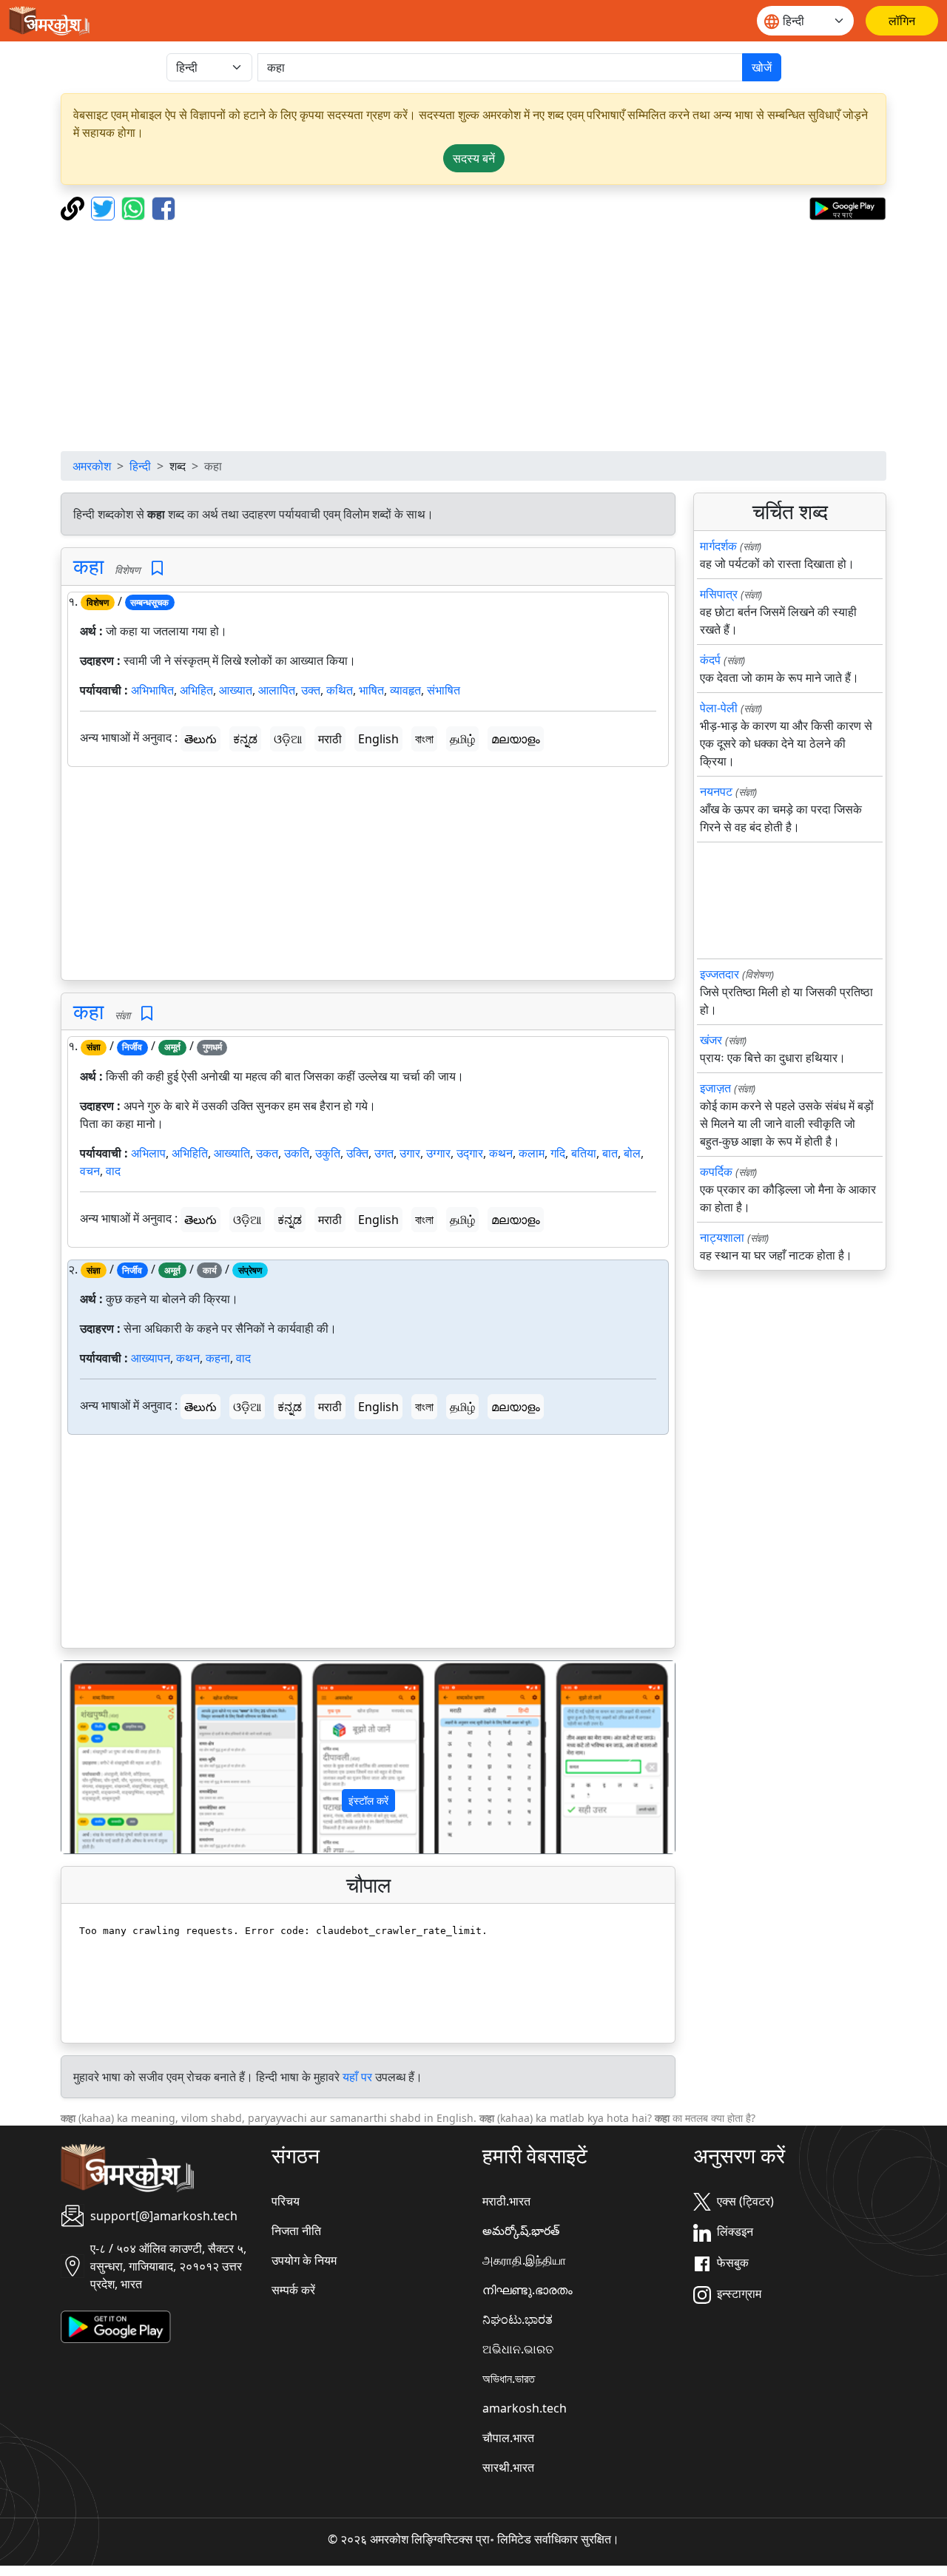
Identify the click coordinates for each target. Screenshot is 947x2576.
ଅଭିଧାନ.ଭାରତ (518, 2349)
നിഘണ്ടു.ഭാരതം (528, 2290)
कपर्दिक (716, 1172)
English (378, 739)
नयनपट (716, 791)
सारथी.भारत (508, 2467)
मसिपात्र (719, 594)
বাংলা (424, 739)
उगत (384, 1153)
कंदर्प (710, 660)
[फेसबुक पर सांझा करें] (164, 207)
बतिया (584, 1153)
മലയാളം (516, 739)
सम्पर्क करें (293, 2290)
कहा (88, 566)
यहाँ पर (357, 2077)
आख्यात (236, 690)
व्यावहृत (405, 690)
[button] (107, 1757)
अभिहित (196, 690)
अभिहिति (190, 1153)
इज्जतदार (719, 974)
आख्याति (232, 1153)
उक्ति (357, 1153)
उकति (297, 1153)
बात (610, 1153)
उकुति (328, 1153)
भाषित (371, 690)
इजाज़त (715, 1088)
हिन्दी (140, 466)
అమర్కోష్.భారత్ (521, 2231)
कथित (340, 690)
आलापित (277, 690)
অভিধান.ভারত (509, 2379)
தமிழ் (462, 739)
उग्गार (438, 1153)
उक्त (311, 690)
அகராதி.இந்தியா (524, 2260)
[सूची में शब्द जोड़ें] (157, 568)
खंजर (711, 1040)
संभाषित (444, 690)
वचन (90, 1171)
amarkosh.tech (525, 2408)
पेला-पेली (719, 708)
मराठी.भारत (506, 2201)
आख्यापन (151, 1358)
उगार (410, 1153)
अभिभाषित (152, 690)
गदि (558, 1153)
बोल (632, 1153)
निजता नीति (296, 2231)
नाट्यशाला (722, 1237)
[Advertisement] (473, 336)
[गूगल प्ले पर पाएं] (847, 207)
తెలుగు (200, 739)
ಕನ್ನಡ (245, 739)
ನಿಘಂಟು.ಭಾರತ (518, 2319)
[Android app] (116, 2325)
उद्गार (470, 1153)
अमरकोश (92, 466)
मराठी (330, 739)
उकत (267, 1153)
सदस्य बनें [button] (474, 158)
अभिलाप (148, 1153)
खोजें (762, 67)
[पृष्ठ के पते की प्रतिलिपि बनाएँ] (74, 207)
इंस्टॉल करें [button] (368, 1801)
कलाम (532, 1153)
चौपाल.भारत (508, 2438)
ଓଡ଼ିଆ (288, 739)
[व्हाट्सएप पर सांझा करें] (135, 207)
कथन (501, 1153)
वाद (113, 1171)
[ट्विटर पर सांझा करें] (105, 207)
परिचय (286, 2201)
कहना (218, 1358)
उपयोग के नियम (304, 2260)
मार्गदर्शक (718, 546)
